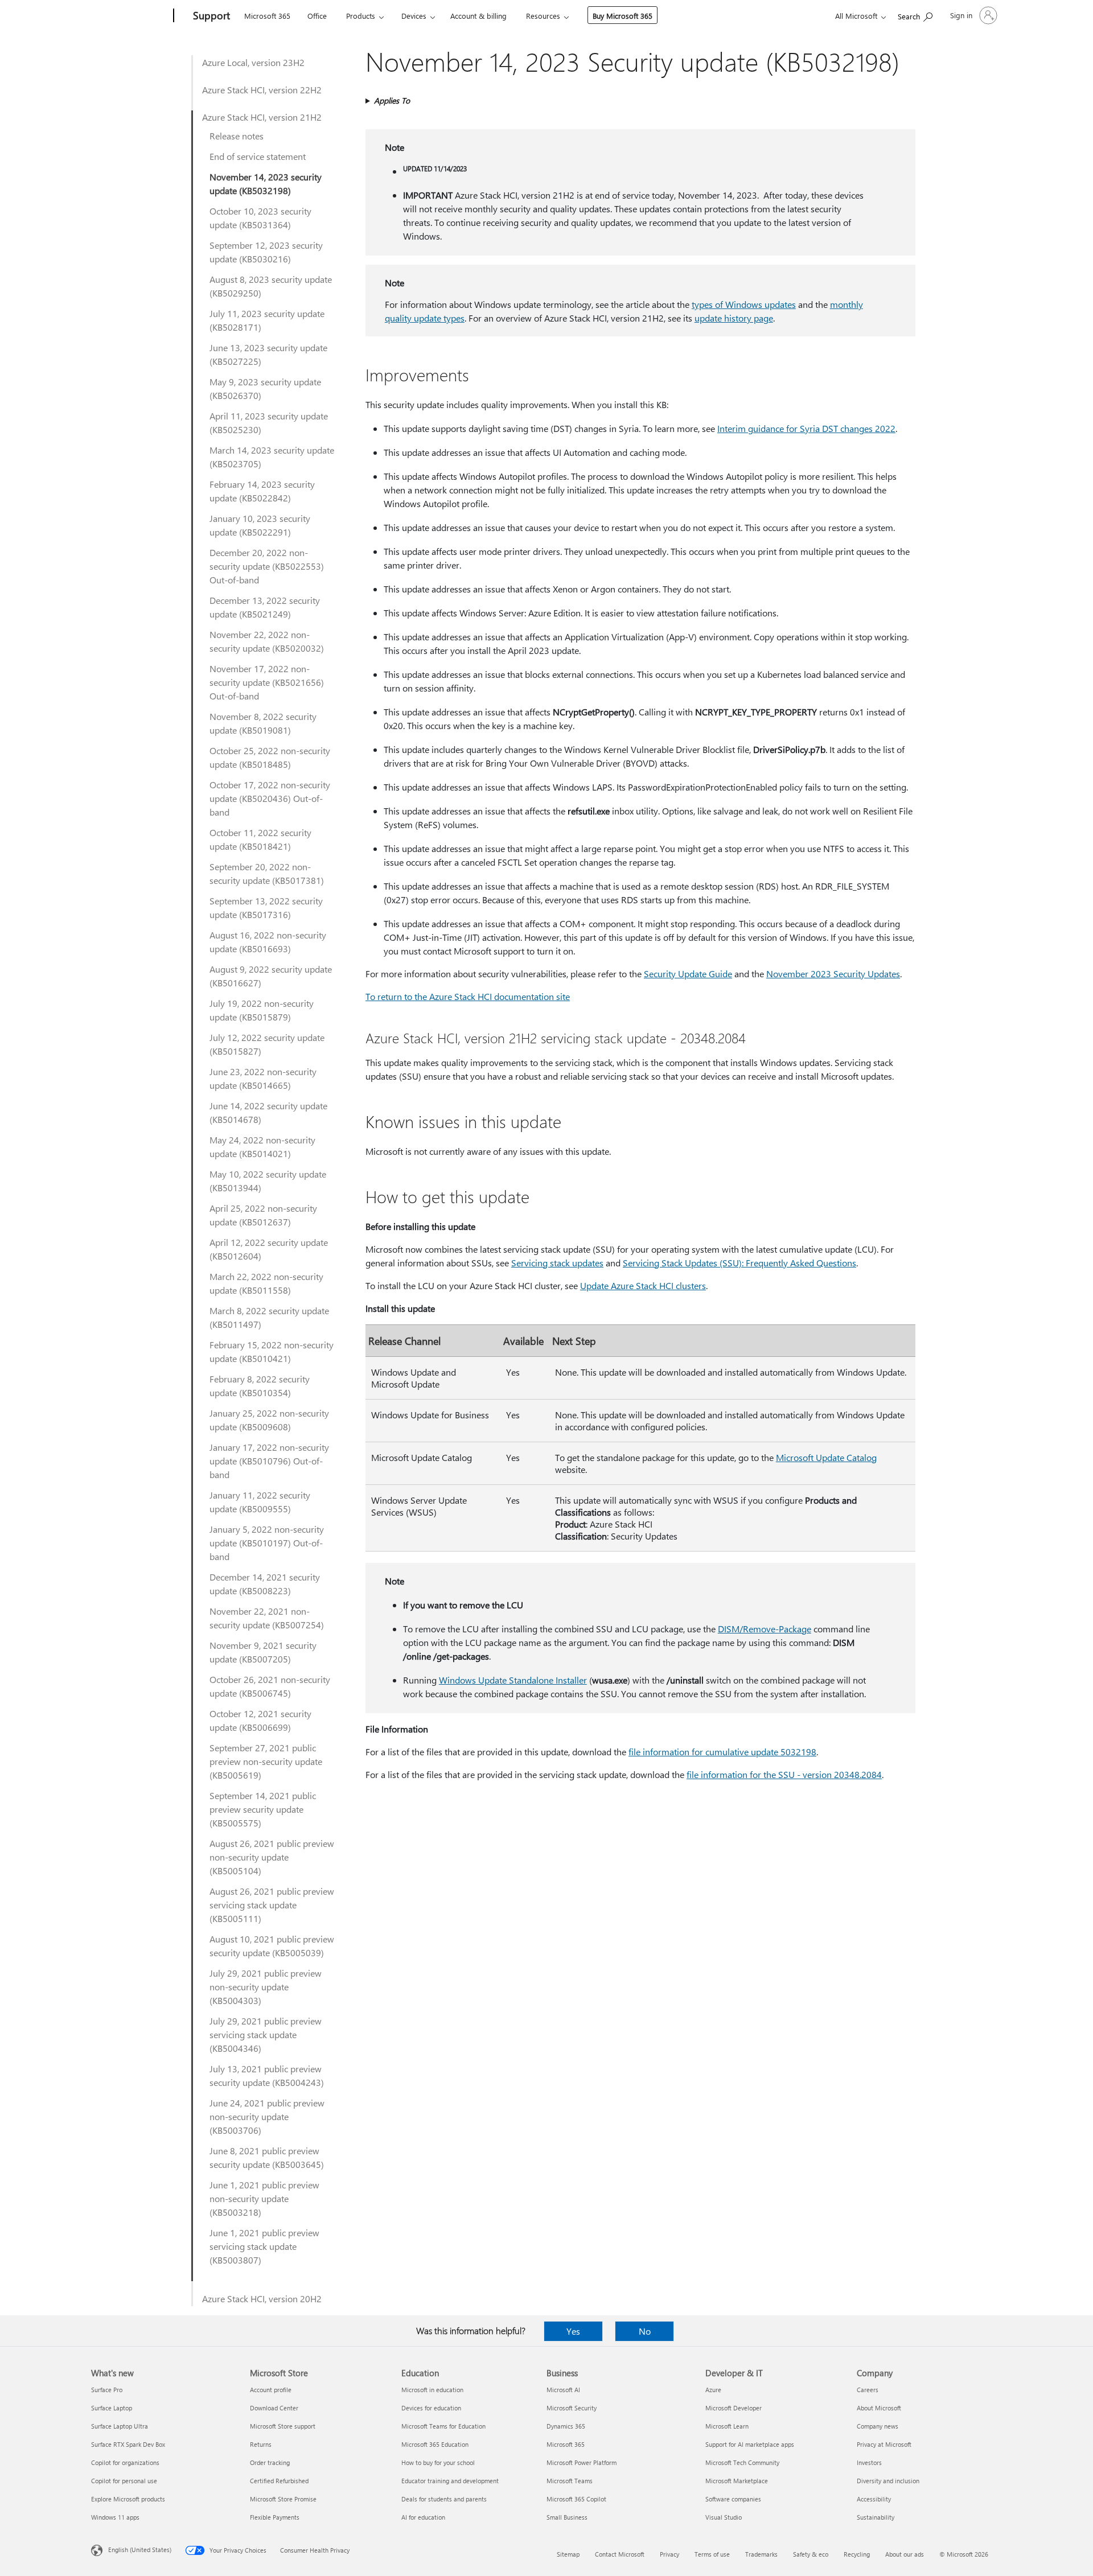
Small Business (567, 2517)
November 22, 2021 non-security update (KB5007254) (267, 1618)
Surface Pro (107, 2390)
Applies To (392, 100)
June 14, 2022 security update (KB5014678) (268, 1112)
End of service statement (258, 156)
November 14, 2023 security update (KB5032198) (266, 184)
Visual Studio (724, 2517)
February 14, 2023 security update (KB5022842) (262, 491)
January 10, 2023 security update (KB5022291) (260, 525)
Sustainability (876, 2517)
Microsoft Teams (570, 2481)
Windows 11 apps (115, 2517)
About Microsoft (879, 2408)
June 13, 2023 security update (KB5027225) (268, 354)
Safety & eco (811, 2554)
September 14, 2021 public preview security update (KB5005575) (263, 1809)
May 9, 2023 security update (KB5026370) (265, 388)
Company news (878, 2426)
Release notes (237, 136)
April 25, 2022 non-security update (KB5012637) (263, 1215)
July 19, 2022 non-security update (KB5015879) (262, 1010)
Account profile (271, 2390)
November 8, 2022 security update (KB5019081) (263, 723)
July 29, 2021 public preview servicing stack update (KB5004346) (266, 2034)
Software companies (733, 2499)
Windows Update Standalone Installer (513, 1680)
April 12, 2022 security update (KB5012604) (269, 1249)
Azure (713, 2390)
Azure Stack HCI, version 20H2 (262, 2299)
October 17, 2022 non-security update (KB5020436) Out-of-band (270, 798)
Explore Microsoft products (128, 2499)
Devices (414, 16)
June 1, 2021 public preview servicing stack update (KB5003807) (264, 2246)
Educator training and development (450, 2481)
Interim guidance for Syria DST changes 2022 (806, 428)
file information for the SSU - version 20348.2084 (784, 1774)
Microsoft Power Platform (582, 2462)
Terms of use (712, 2554)
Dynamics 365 (566, 2426)
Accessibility (874, 2499)
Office (317, 16)
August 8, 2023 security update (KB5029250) (271, 286)
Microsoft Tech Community (742, 2462)
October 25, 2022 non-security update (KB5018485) (270, 757)
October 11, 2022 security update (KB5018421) (260, 839)
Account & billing (478, 16)
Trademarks (761, 2554)
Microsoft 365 (267, 16)
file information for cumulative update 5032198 (722, 1752)
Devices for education (431, 2408)
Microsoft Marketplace (737, 2481)
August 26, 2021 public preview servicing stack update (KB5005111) (272, 1905)
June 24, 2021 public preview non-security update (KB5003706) (267, 2116)
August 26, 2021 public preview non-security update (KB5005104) (272, 1857)
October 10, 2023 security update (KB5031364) (260, 218)
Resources (543, 16)
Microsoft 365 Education (435, 2444)
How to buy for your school (438, 2462)
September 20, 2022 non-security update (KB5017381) (267, 873)
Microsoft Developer (734, 2408)
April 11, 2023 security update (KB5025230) (269, 423)
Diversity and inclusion (888, 2481)
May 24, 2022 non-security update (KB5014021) (262, 1147)
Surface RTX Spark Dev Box (128, 2444)
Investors (869, 2462)
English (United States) (140, 2550)
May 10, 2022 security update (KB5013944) (268, 1181)
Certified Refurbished (279, 2481)
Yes (573, 2331)
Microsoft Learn (727, 2426)
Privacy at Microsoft (884, 2444)
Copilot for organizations (125, 2462)
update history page (734, 318)
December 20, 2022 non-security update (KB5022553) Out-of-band (267, 566)
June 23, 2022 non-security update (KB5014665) (263, 1078)
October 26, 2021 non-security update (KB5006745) (270, 1686)
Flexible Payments (275, 2517)
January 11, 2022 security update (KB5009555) (260, 1502)
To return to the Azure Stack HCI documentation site (468, 996)
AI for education (423, 2517)
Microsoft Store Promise (283, 2499)
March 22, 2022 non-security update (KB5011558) (266, 1283)
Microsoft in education (432, 2390)
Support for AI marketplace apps (750, 2444)
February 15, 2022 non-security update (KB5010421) (272, 1351)
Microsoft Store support (283, 2426)
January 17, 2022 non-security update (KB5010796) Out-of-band (269, 1461)
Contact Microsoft (620, 2554)
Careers (868, 2390)
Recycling (857, 2554)
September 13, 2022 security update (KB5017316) (266, 908)
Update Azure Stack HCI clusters (643, 1285)
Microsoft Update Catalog (826, 1457)
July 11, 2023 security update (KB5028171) (267, 320)
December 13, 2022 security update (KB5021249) (265, 607)
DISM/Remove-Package (765, 1629)
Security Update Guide (688, 974)
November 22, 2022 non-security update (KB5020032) (267, 641)
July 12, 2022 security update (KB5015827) (267, 1044)
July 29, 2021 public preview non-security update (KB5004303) (266, 1987)
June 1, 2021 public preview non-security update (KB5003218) (264, 2198)
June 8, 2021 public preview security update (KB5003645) (267, 2157)
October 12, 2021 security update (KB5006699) (260, 1720)
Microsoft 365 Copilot (576, 2499)
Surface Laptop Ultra (120, 2426)
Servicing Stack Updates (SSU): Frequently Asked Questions (739, 1263)
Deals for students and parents (444, 2499)
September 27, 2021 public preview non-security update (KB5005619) (266, 1761)
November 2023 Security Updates (833, 974)
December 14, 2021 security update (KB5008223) (265, 1584)
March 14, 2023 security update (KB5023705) (272, 457)
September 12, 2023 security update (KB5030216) (266, 252)
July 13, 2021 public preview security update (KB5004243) (267, 2075)
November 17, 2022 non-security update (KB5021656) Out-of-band (267, 682)
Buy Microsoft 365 (622, 16)
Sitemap (568, 2554)
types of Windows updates (744, 304)
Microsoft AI (563, 2390)
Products (361, 16)
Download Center (274, 2408)
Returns (261, 2444)
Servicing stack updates (557, 1263)
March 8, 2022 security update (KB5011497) (269, 1317)
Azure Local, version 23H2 (253, 62)
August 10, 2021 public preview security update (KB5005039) (272, 1946)
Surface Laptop (112, 2408)
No (645, 2331)
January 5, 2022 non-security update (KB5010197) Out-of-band (267, 1543)
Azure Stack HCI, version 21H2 (262, 117)
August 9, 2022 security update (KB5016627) (271, 976)
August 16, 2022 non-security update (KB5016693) (268, 942)
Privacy (669, 2554)
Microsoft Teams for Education (443, 2426)
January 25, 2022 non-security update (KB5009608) (269, 1420)
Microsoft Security (572, 2408)
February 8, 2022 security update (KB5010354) (260, 1386)
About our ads (905, 2554)
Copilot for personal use (124, 2481)
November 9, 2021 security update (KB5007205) (263, 1652)
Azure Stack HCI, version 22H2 (262, 90)
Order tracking (270, 2462)
